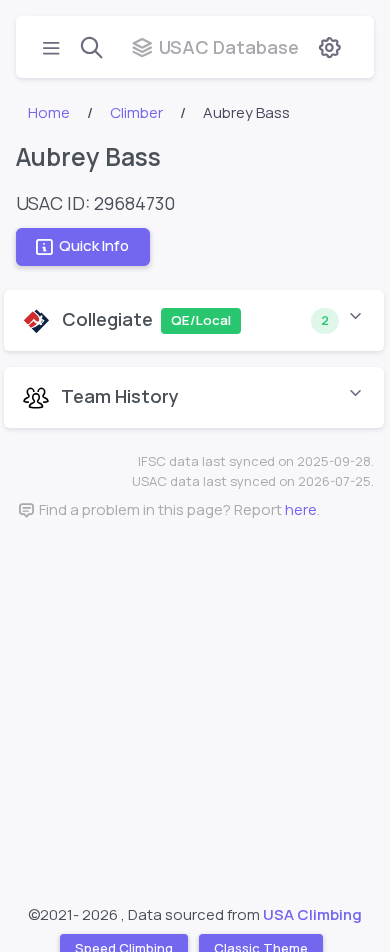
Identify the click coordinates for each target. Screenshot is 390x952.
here (301, 509)
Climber (136, 112)
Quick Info (94, 246)
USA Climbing (312, 914)
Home (49, 112)
